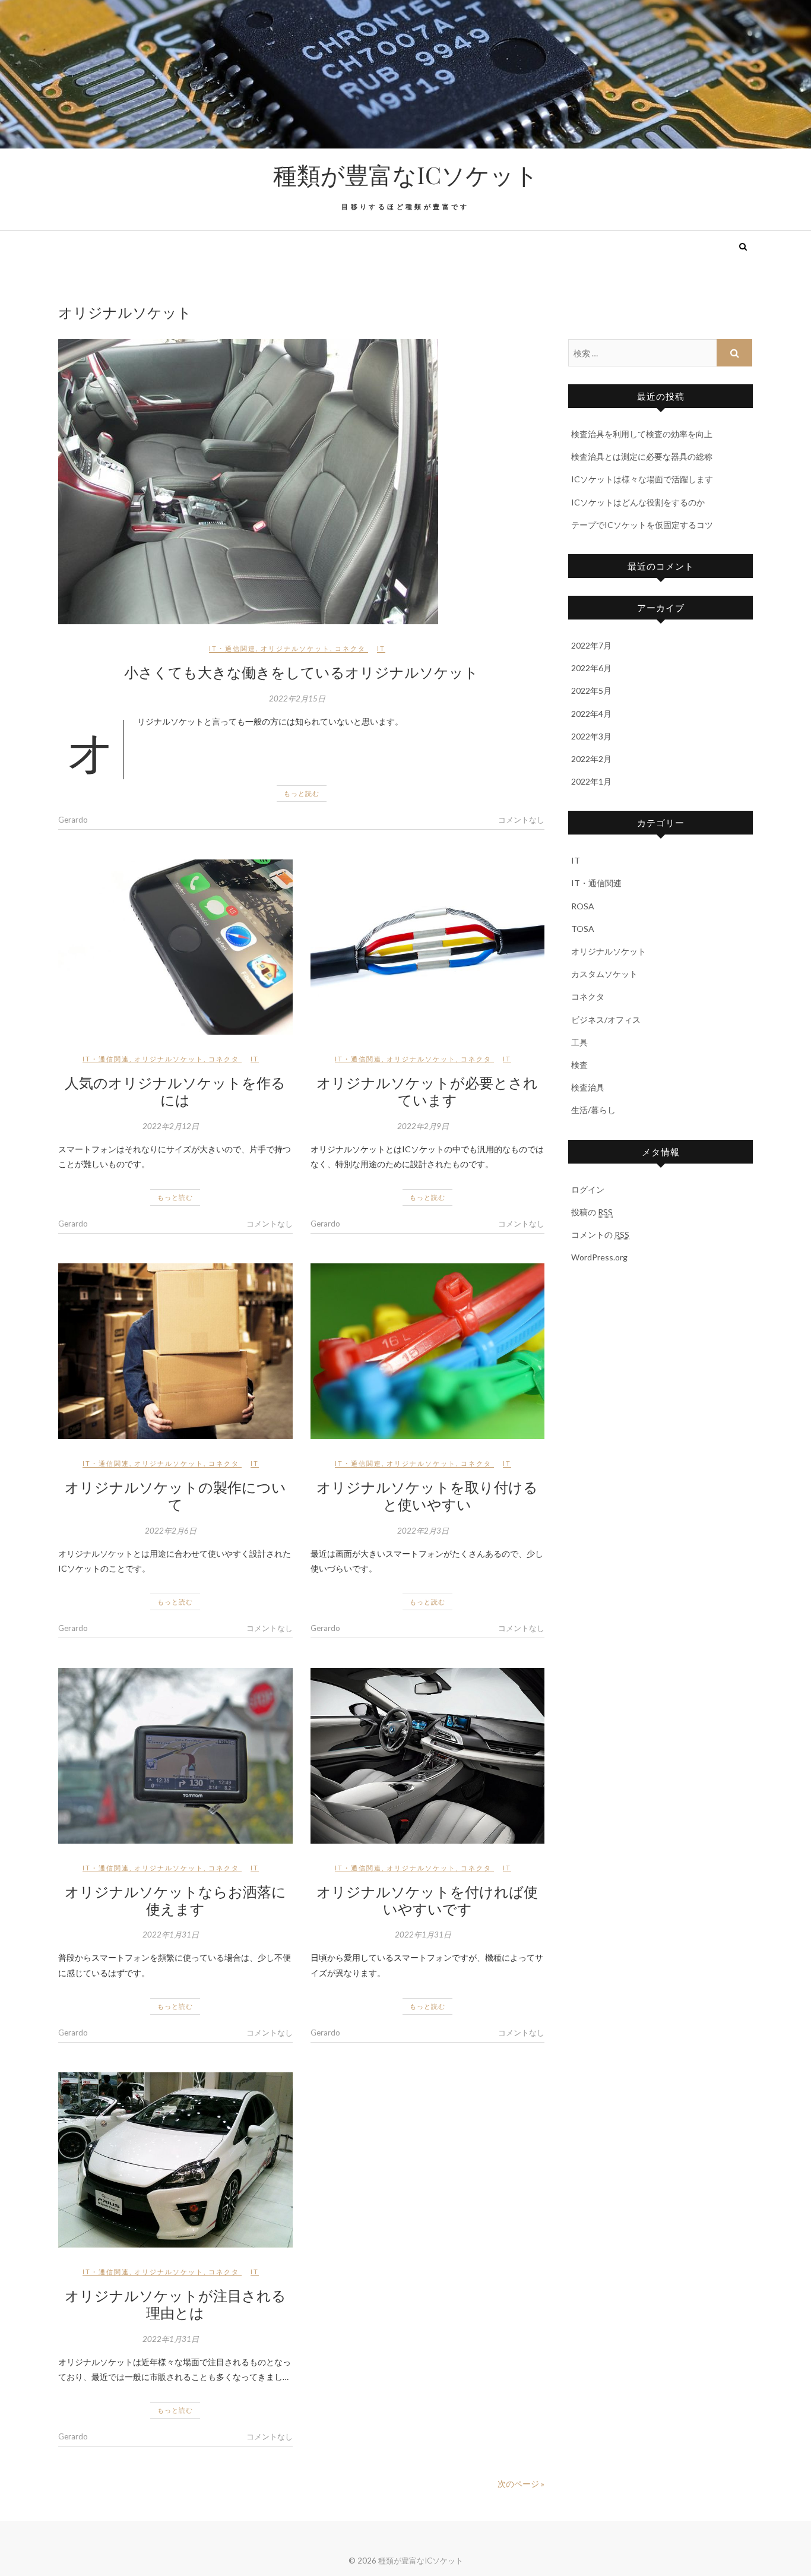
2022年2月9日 (423, 1126)
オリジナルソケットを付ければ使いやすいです (427, 1900)
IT (381, 648)
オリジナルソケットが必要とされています (427, 1091)
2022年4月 (591, 714)
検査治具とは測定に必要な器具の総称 (642, 456)
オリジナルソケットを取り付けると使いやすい (427, 1495)
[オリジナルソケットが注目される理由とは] (175, 2160)
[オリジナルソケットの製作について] (175, 1351)
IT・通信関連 (232, 648)
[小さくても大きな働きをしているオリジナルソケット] (301, 482)
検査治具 (588, 1087)
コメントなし (521, 820)
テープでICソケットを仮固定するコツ (642, 525)
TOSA (583, 929)
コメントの (600, 1235)
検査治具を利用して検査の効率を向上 (642, 434)
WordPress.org (599, 1257)
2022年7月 (591, 645)
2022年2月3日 (423, 1531)
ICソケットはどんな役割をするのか (638, 502)
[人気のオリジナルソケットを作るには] (175, 947)
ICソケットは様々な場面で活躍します (642, 479)
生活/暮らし (593, 1110)
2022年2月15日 (297, 698)
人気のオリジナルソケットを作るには (175, 1091)
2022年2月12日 (171, 1126)
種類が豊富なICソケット (406, 175)
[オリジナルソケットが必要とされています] (428, 947)
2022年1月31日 (171, 1935)
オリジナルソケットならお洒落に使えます (175, 1900)
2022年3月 (591, 736)
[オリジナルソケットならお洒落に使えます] (175, 1756)
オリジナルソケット (295, 648)
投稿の (592, 1212)
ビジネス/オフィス (606, 1020)
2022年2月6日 (171, 1531)
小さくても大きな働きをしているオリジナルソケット (301, 672)
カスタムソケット (604, 974)
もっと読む (302, 793)
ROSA (583, 906)
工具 (579, 1042)
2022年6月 (591, 668)
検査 (579, 1065)
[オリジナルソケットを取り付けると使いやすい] (428, 1351)
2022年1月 (591, 781)
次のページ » (521, 2484)
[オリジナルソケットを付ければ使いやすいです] (428, 1756)
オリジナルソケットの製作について (175, 1495)
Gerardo (73, 820)
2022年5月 (591, 690)
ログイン (588, 1189)
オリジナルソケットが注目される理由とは (175, 2304)
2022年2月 (591, 759)
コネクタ (350, 648)
